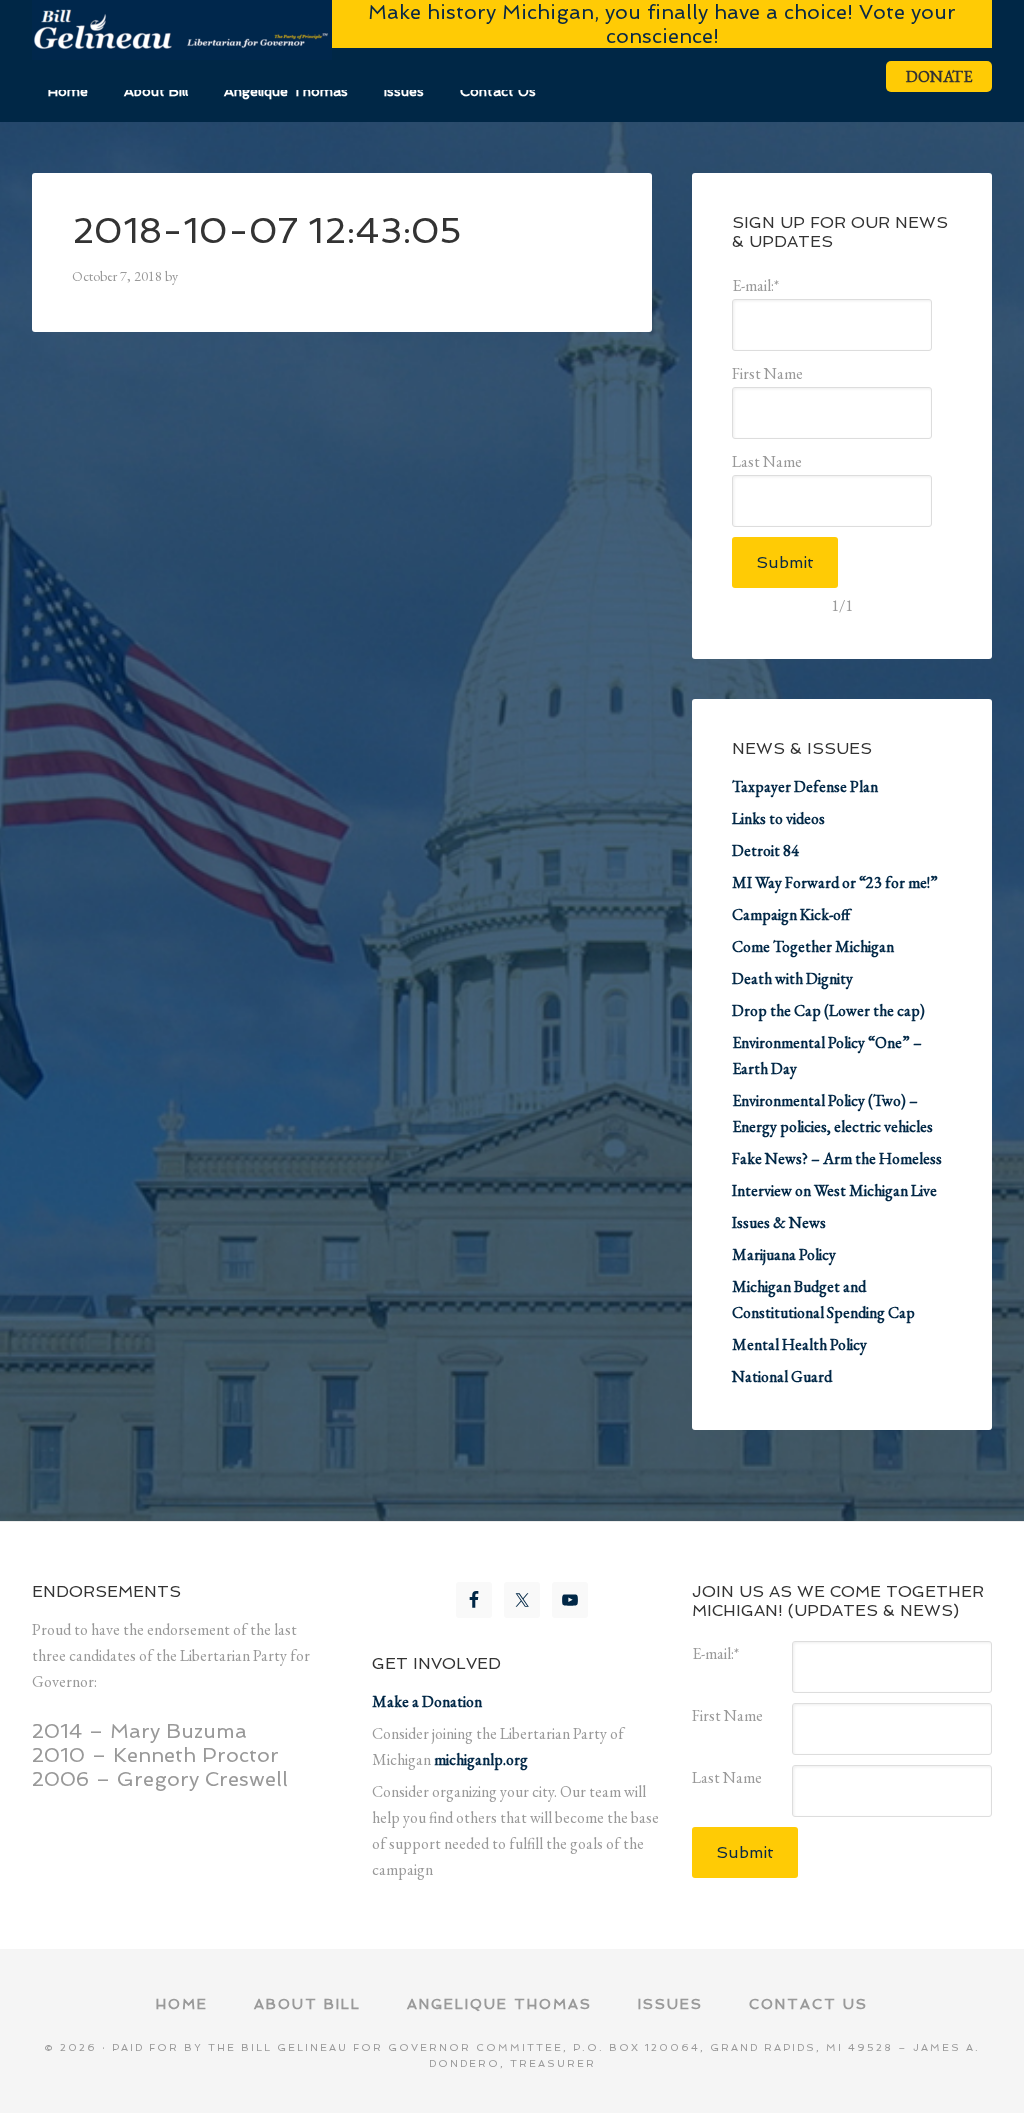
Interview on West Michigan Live (834, 1190)
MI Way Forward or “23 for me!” (835, 882)
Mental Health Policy (799, 1344)
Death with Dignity (792, 978)
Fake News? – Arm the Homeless (837, 1158)
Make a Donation (427, 1701)
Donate (939, 76)
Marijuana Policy (784, 1254)
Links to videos (778, 818)
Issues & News (779, 1222)
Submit (785, 562)
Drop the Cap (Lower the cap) (828, 1010)
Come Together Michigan (813, 946)
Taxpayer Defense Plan (805, 786)
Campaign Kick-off (791, 914)
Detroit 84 (765, 850)
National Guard (782, 1376)
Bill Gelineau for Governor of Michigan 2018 (182, 30)
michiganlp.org (481, 1759)
